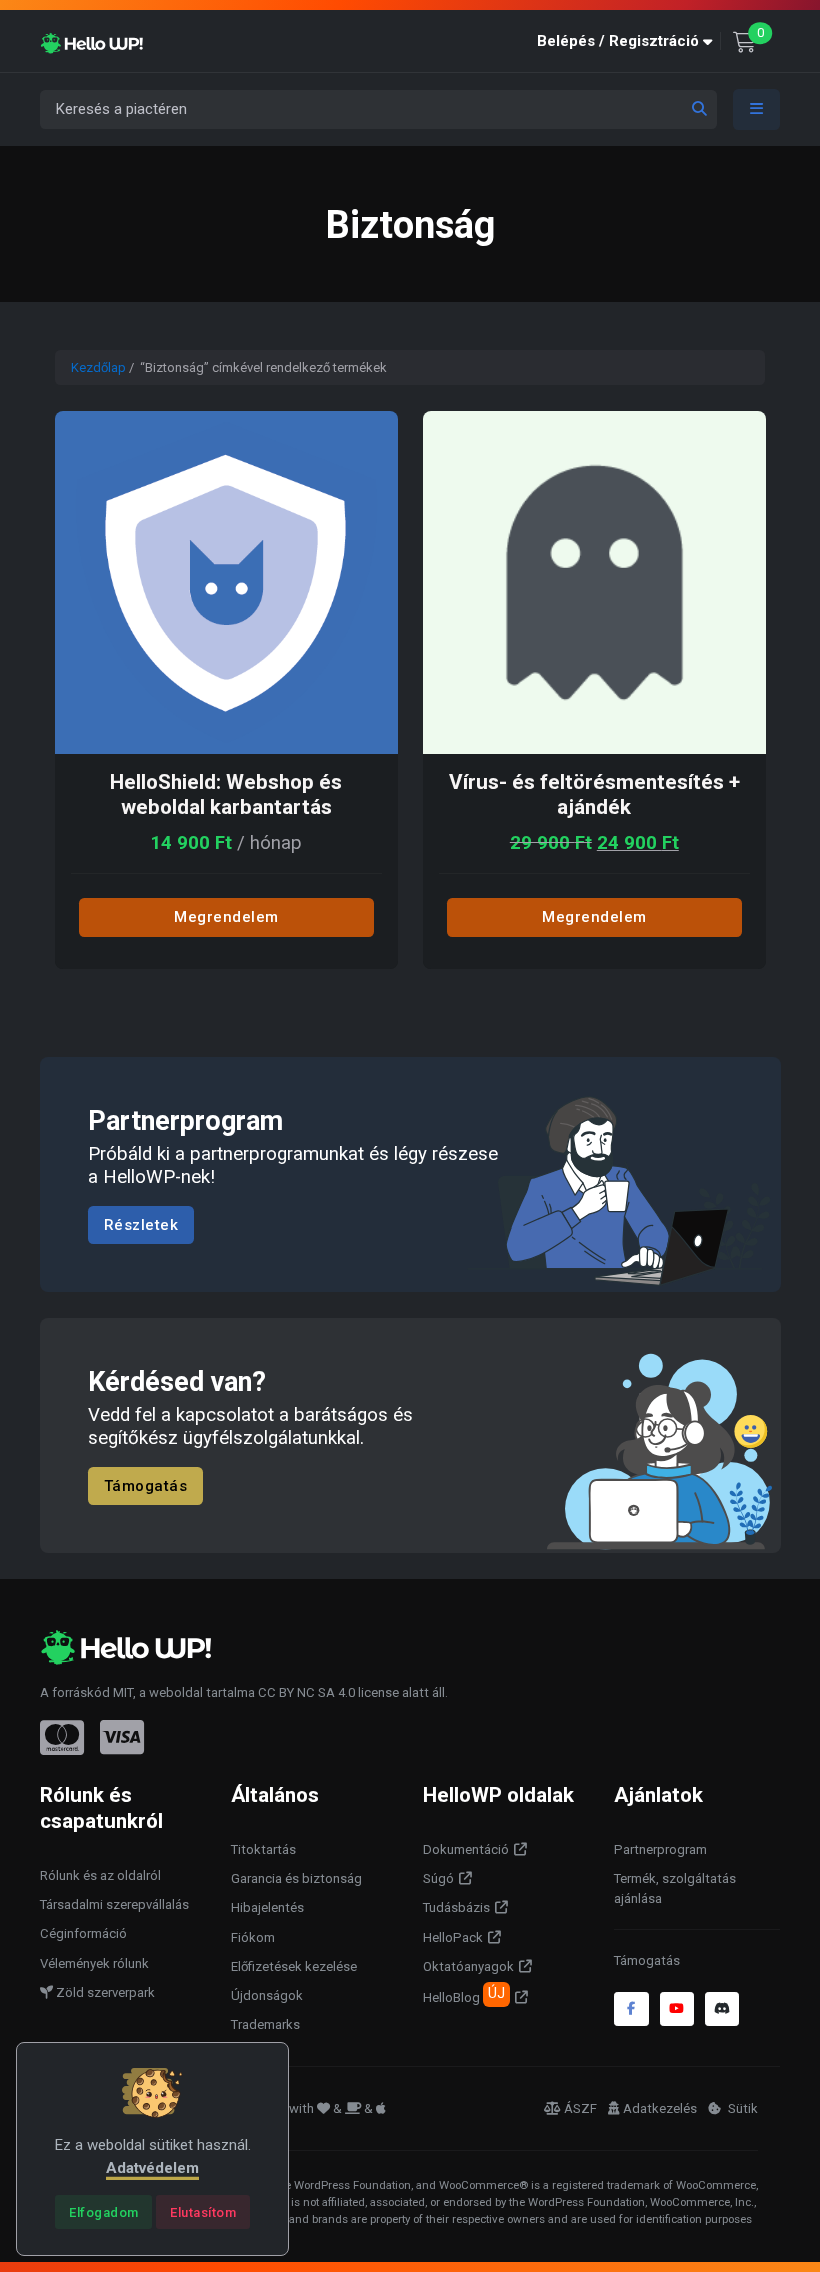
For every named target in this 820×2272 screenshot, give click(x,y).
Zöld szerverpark (104, 1992)
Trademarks (265, 2024)
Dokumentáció (466, 1849)
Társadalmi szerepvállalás (114, 1904)
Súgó (438, 1878)
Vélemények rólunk (94, 1963)
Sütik (741, 2108)
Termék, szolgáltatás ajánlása (675, 1888)
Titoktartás (263, 1849)
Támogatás (146, 1485)
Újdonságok (267, 1995)
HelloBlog (464, 1995)
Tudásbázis (456, 1907)
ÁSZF (580, 2108)
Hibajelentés (267, 1907)
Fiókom (253, 1937)
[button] (629, 41)
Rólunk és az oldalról (100, 1875)
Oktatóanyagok (468, 1966)
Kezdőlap (98, 367)
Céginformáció (83, 1933)
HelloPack (453, 1937)
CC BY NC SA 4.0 (306, 1692)
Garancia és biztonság (296, 1878)
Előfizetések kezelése (294, 1966)
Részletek (141, 1225)
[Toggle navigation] (757, 109)
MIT (123, 1692)
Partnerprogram (660, 1849)
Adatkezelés (660, 2108)
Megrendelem (226, 917)
